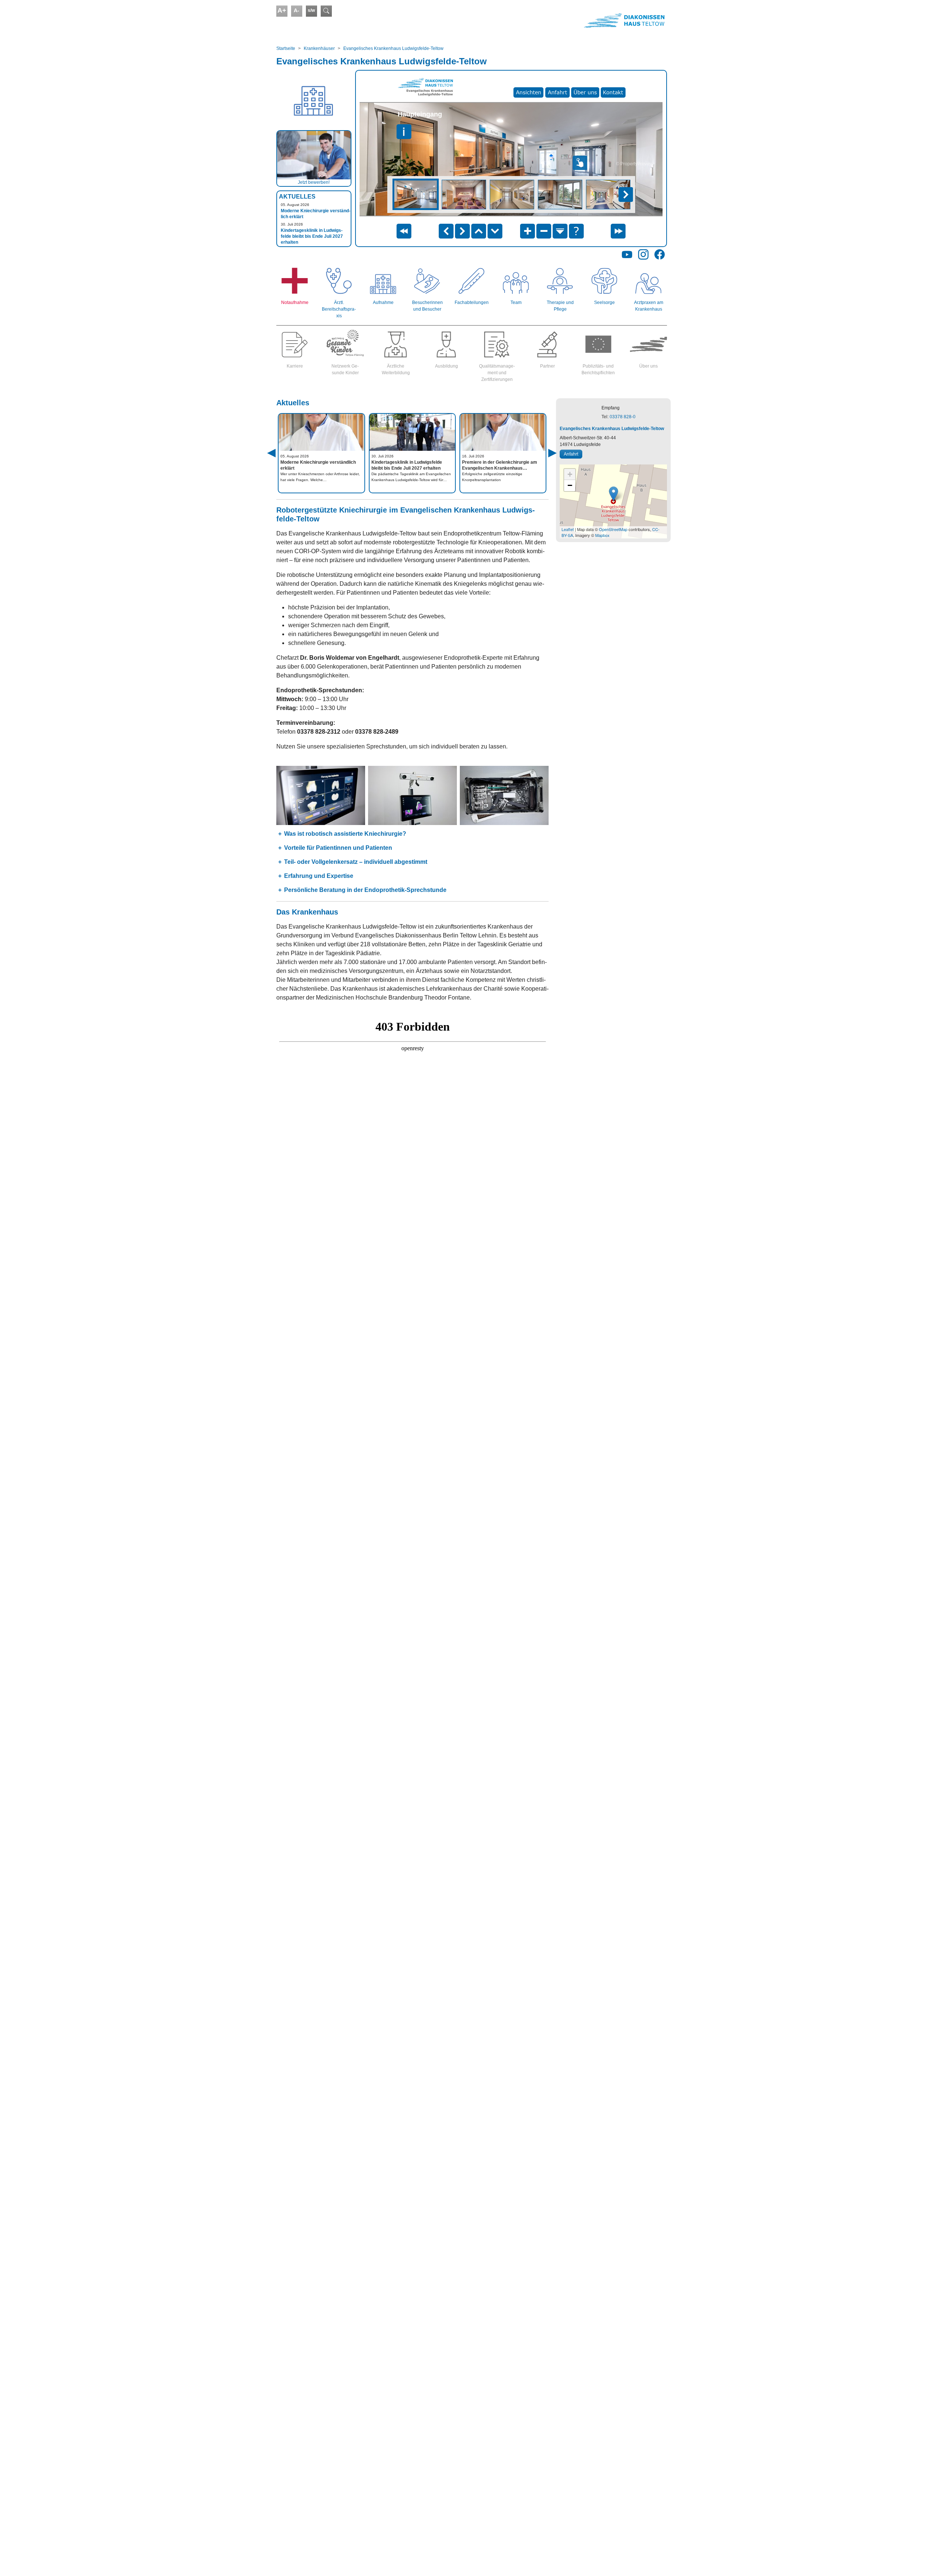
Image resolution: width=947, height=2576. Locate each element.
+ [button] (570, 474)
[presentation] (281, 461)
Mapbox (602, 535)
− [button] (570, 485)
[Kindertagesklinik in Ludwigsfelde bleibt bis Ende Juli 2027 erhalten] (412, 432)
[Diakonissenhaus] (570, 20)
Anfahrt (571, 454)
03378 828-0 (623, 417)
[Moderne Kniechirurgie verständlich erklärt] (321, 432)
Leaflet (568, 529)
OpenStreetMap (613, 529)
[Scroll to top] (931, 2560)
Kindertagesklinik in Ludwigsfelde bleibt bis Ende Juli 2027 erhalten (312, 236)
